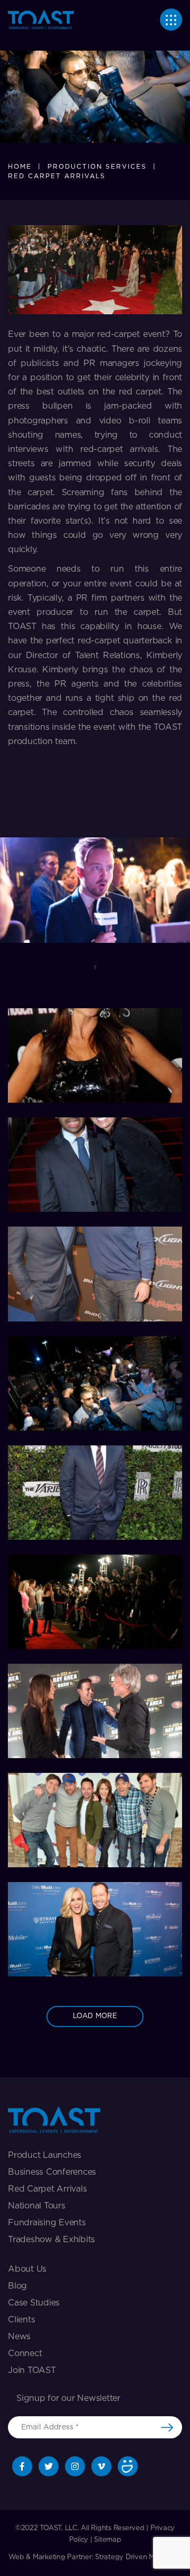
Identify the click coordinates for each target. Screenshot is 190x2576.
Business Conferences (52, 2172)
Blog (17, 2286)
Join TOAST (32, 2370)
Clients (21, 2320)
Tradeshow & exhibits (51, 2240)
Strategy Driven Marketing (138, 2557)
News (19, 2337)
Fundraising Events (47, 2223)
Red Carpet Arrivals (47, 2189)
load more (95, 2016)
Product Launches (45, 2155)
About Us (27, 2269)
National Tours (37, 2206)
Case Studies (34, 2303)
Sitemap (107, 2540)
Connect (25, 2353)
